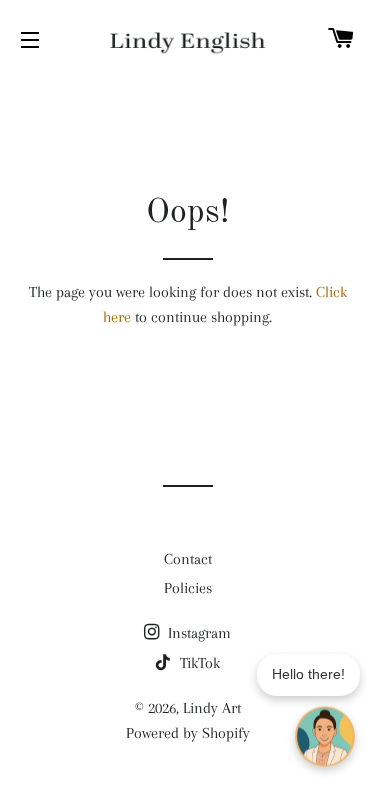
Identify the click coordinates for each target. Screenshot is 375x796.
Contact (188, 559)
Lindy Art (212, 708)
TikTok (198, 663)
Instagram (197, 633)
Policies (188, 588)
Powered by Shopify (188, 733)
